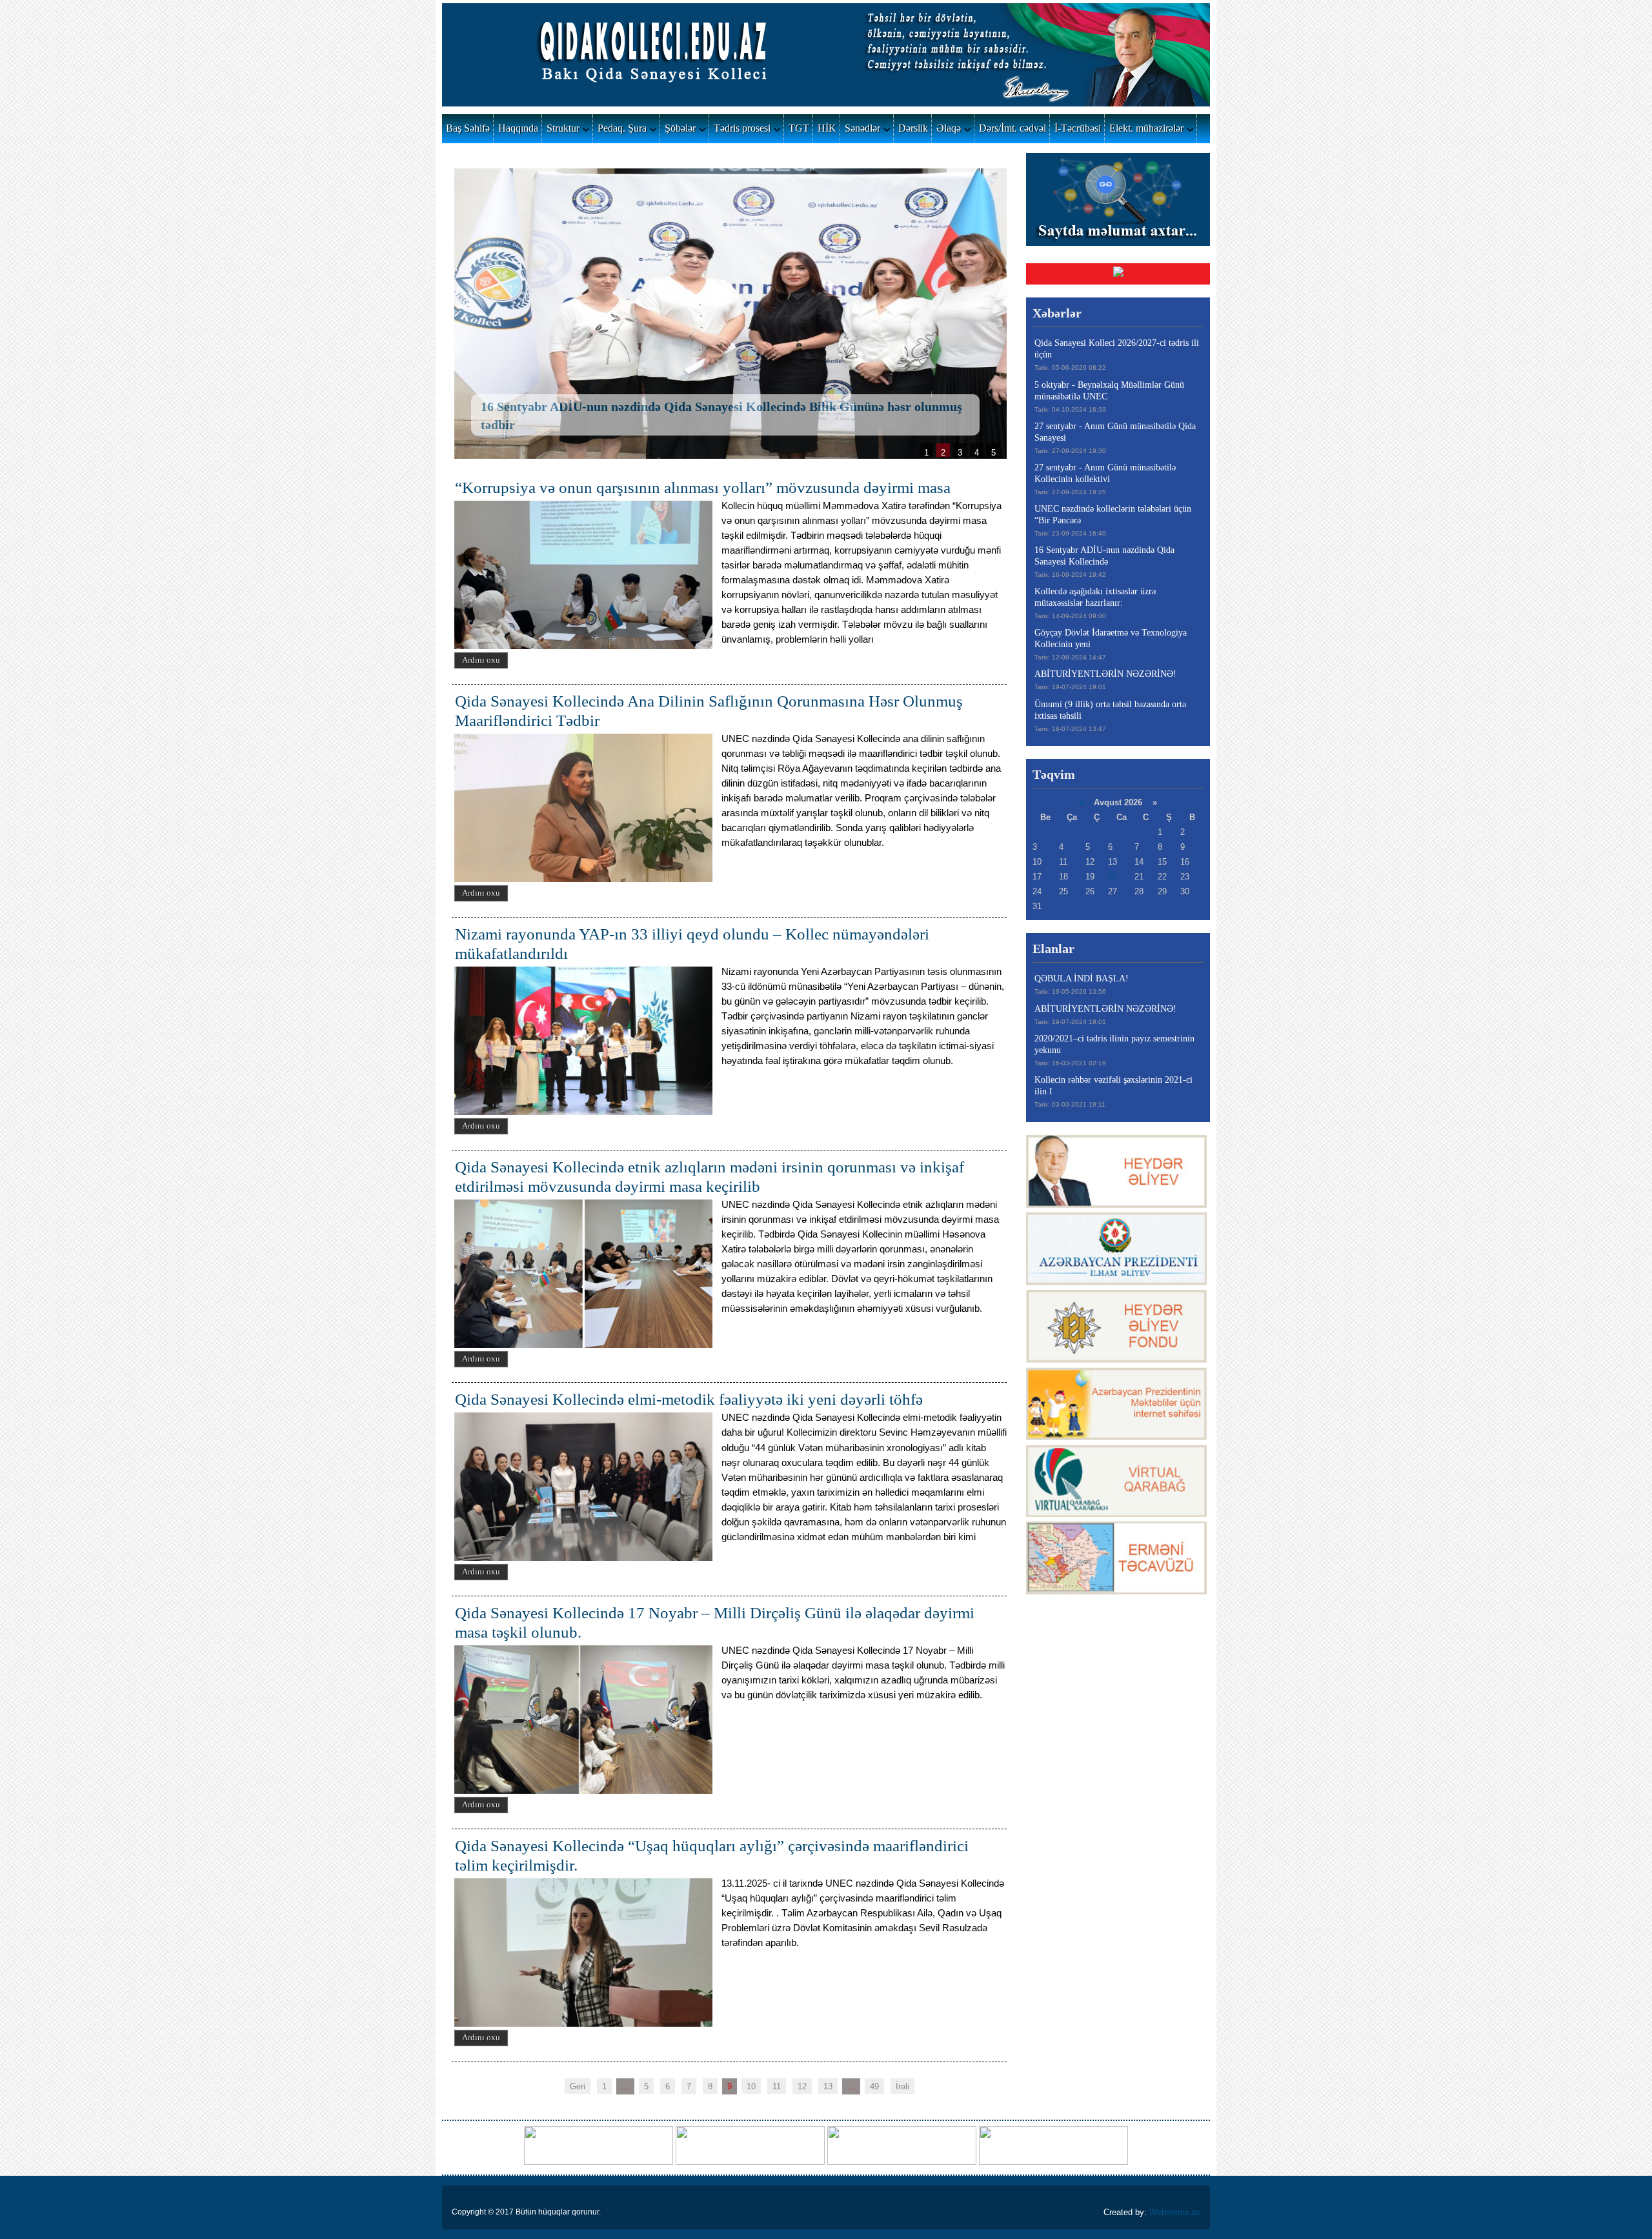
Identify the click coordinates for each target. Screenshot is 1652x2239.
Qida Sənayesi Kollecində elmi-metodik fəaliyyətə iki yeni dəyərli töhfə (689, 1399)
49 (874, 2086)
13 (828, 2086)
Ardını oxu (481, 660)
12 (802, 2086)
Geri (578, 2086)
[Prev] (486, 315)
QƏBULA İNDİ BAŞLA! (1082, 979)
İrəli (902, 2086)
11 (777, 2086)
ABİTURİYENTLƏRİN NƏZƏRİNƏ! (1105, 674)
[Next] (972, 315)
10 (751, 2086)
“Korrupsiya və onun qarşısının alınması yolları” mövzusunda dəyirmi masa (703, 487)
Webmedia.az (1175, 2212)
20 (1113, 877)
